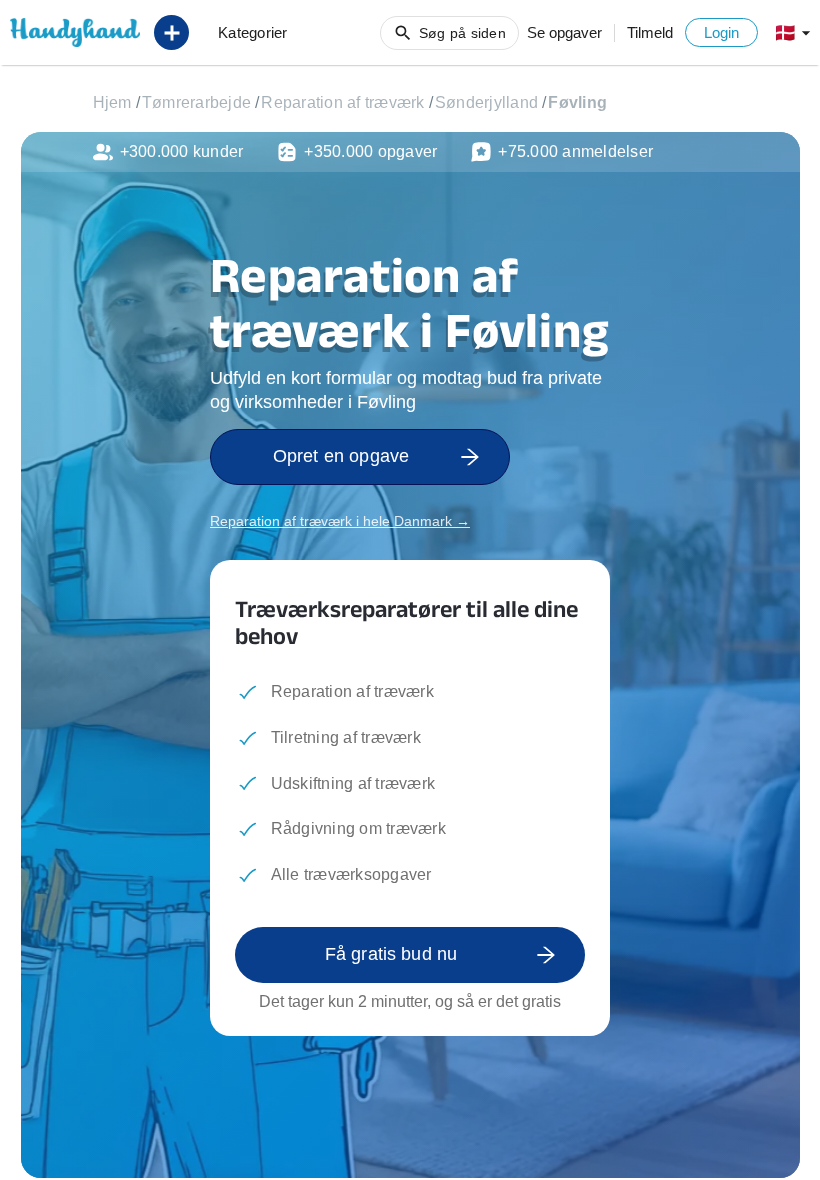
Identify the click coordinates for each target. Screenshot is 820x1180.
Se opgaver (564, 32)
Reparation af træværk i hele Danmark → (340, 521)
